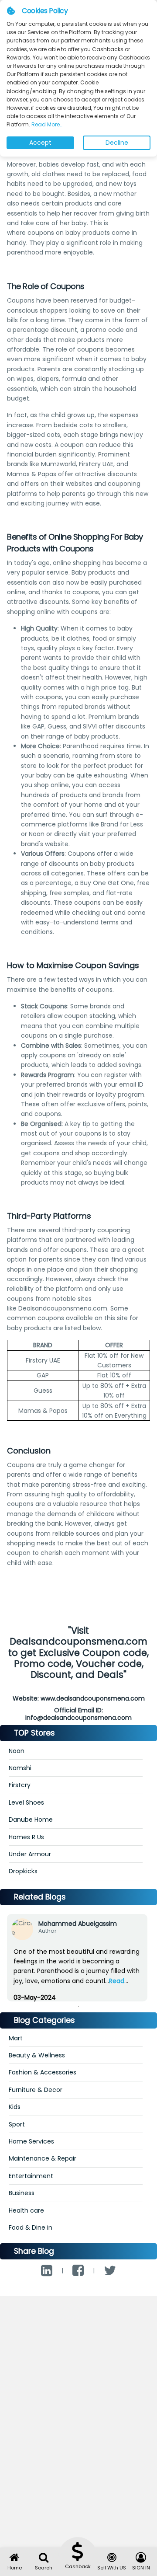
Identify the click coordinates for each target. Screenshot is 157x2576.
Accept (40, 143)
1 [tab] (78, 2007)
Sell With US (112, 2568)
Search (44, 2568)
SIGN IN (141, 2568)
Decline (117, 143)
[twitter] (110, 2271)
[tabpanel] (77, 1965)
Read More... (47, 124)
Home (15, 2568)
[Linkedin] (47, 2271)
